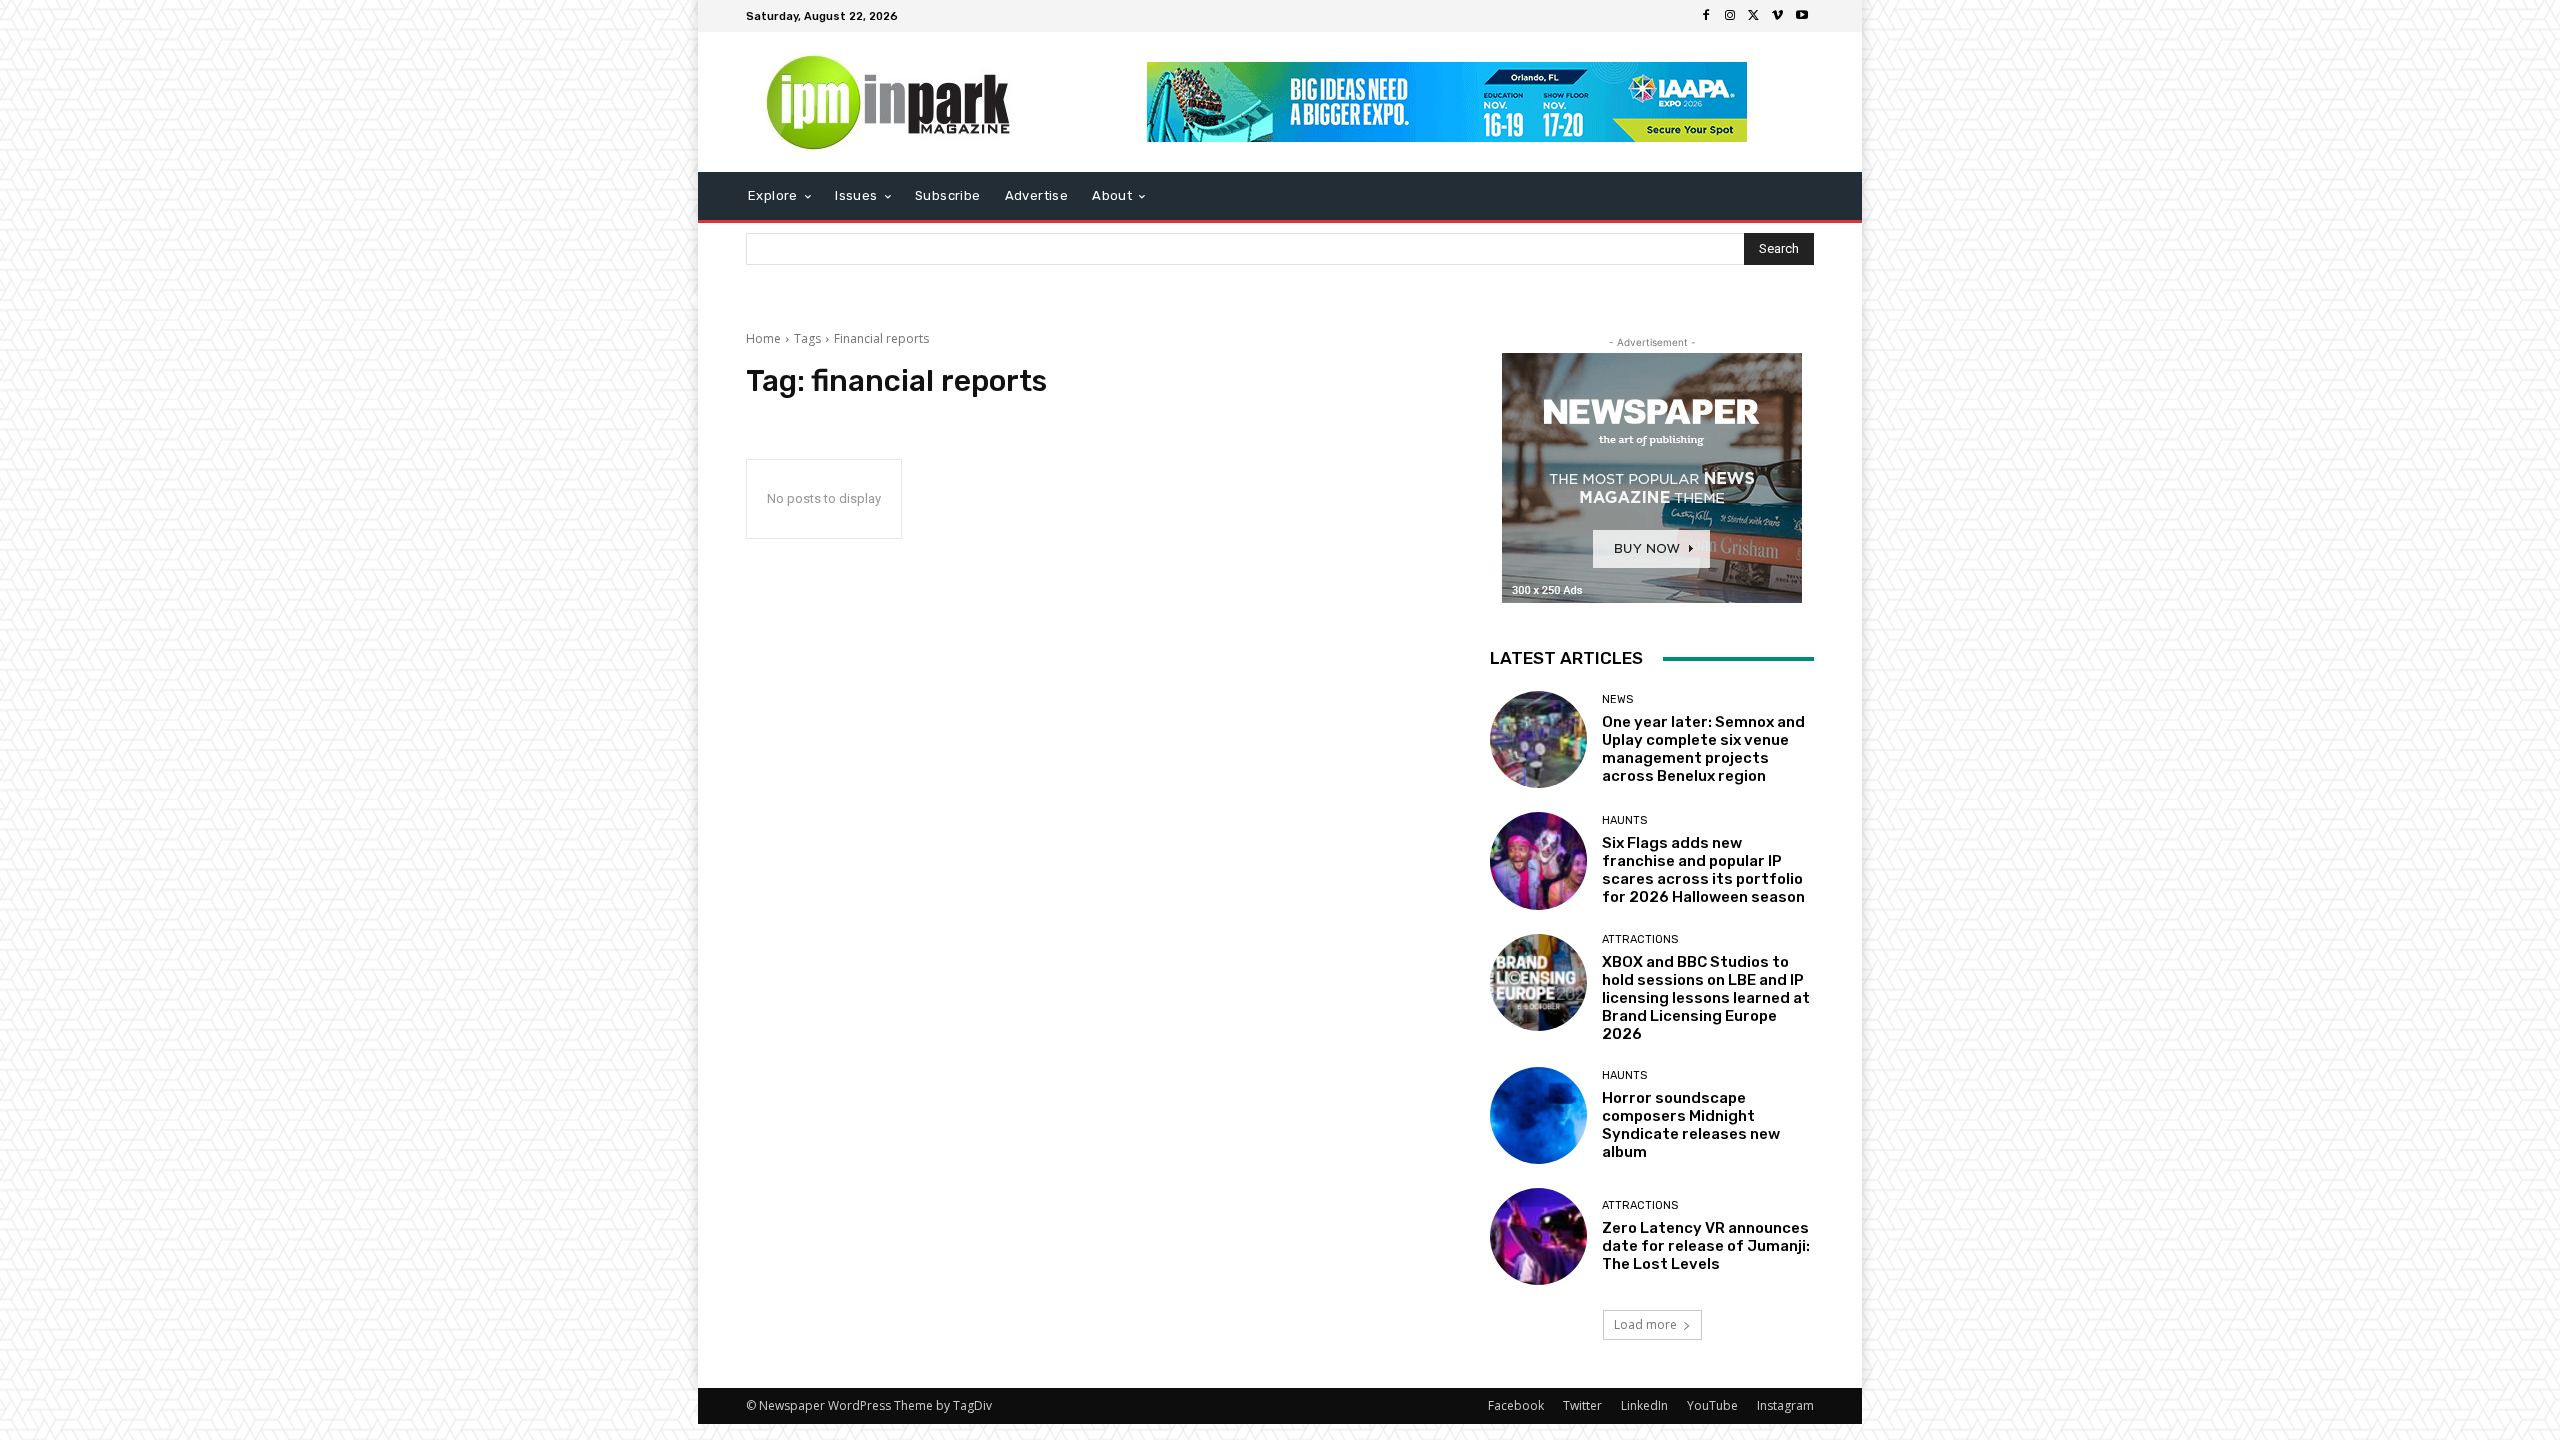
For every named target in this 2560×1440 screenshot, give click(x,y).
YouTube (1712, 1405)
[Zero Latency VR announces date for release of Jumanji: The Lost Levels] (1538, 1236)
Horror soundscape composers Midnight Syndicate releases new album (1691, 1125)
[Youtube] (1802, 16)
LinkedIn (1644, 1405)
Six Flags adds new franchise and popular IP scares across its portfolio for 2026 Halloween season (1703, 870)
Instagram (1785, 1405)
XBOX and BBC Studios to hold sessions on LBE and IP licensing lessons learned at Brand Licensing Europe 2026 (1706, 998)
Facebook (1516, 1405)
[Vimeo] (1778, 16)
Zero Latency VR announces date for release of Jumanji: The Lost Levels (1706, 1246)
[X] (1754, 16)
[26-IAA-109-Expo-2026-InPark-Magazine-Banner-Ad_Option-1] (1447, 102)
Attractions (1640, 939)
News (1617, 699)
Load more (1645, 1324)
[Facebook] (1706, 16)
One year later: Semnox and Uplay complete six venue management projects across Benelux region (1703, 749)
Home (763, 338)
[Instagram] (1730, 16)
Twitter (1582, 1405)
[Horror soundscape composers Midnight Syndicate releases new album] (1538, 1115)
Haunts (1624, 820)
